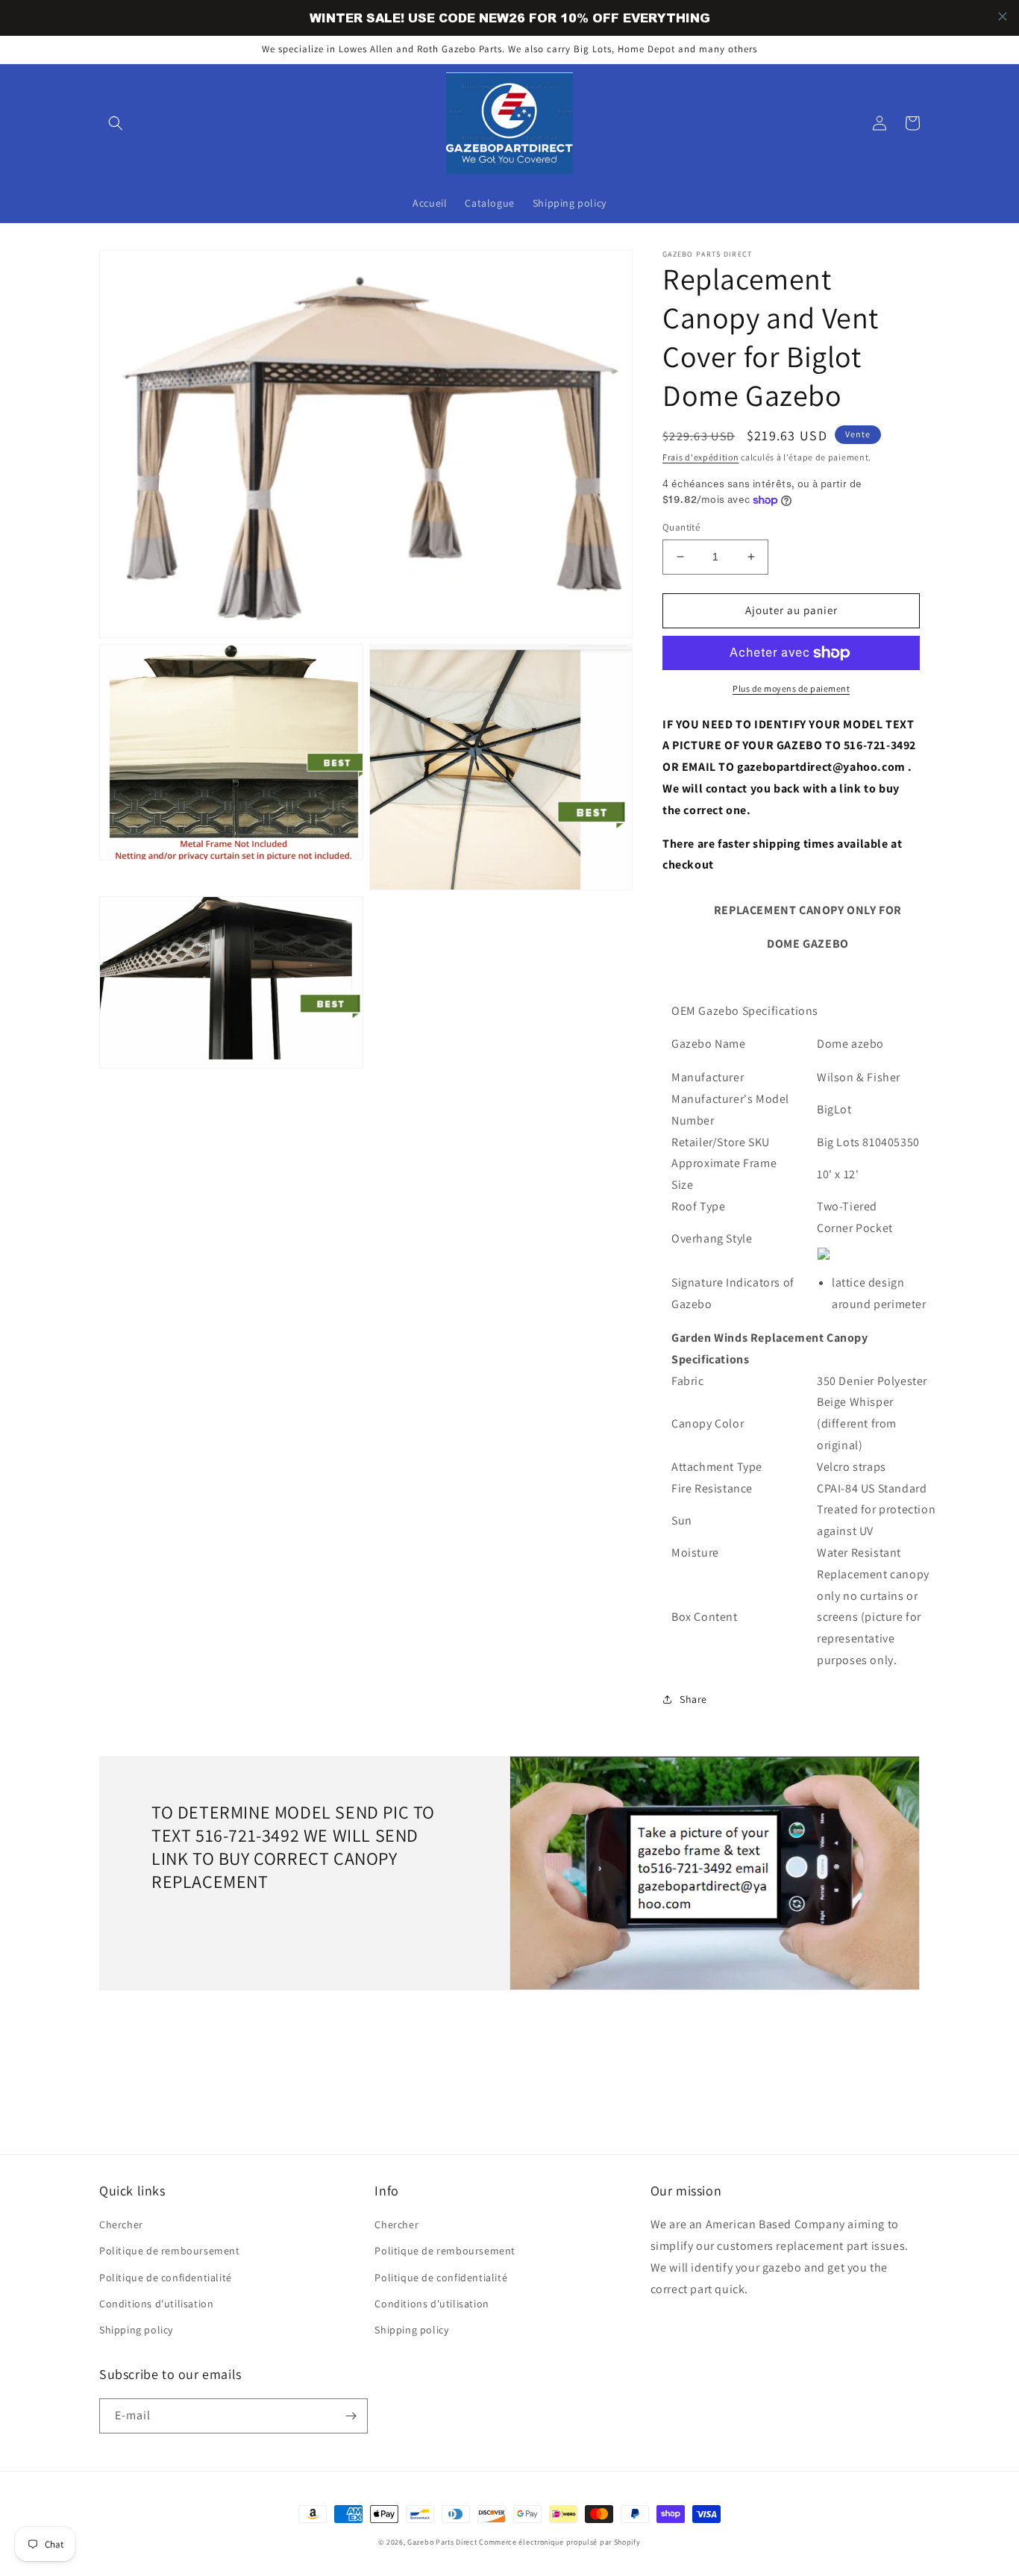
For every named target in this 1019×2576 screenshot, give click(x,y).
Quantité (681, 527)
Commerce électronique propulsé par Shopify (559, 2542)
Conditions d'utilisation (156, 2304)
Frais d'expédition (701, 457)
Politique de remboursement (170, 2251)
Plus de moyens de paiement (791, 688)
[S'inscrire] (351, 2416)
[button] (116, 123)
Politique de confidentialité (166, 2278)
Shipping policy (136, 2330)
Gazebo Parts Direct (442, 2542)
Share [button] (693, 1699)
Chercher (121, 2225)
